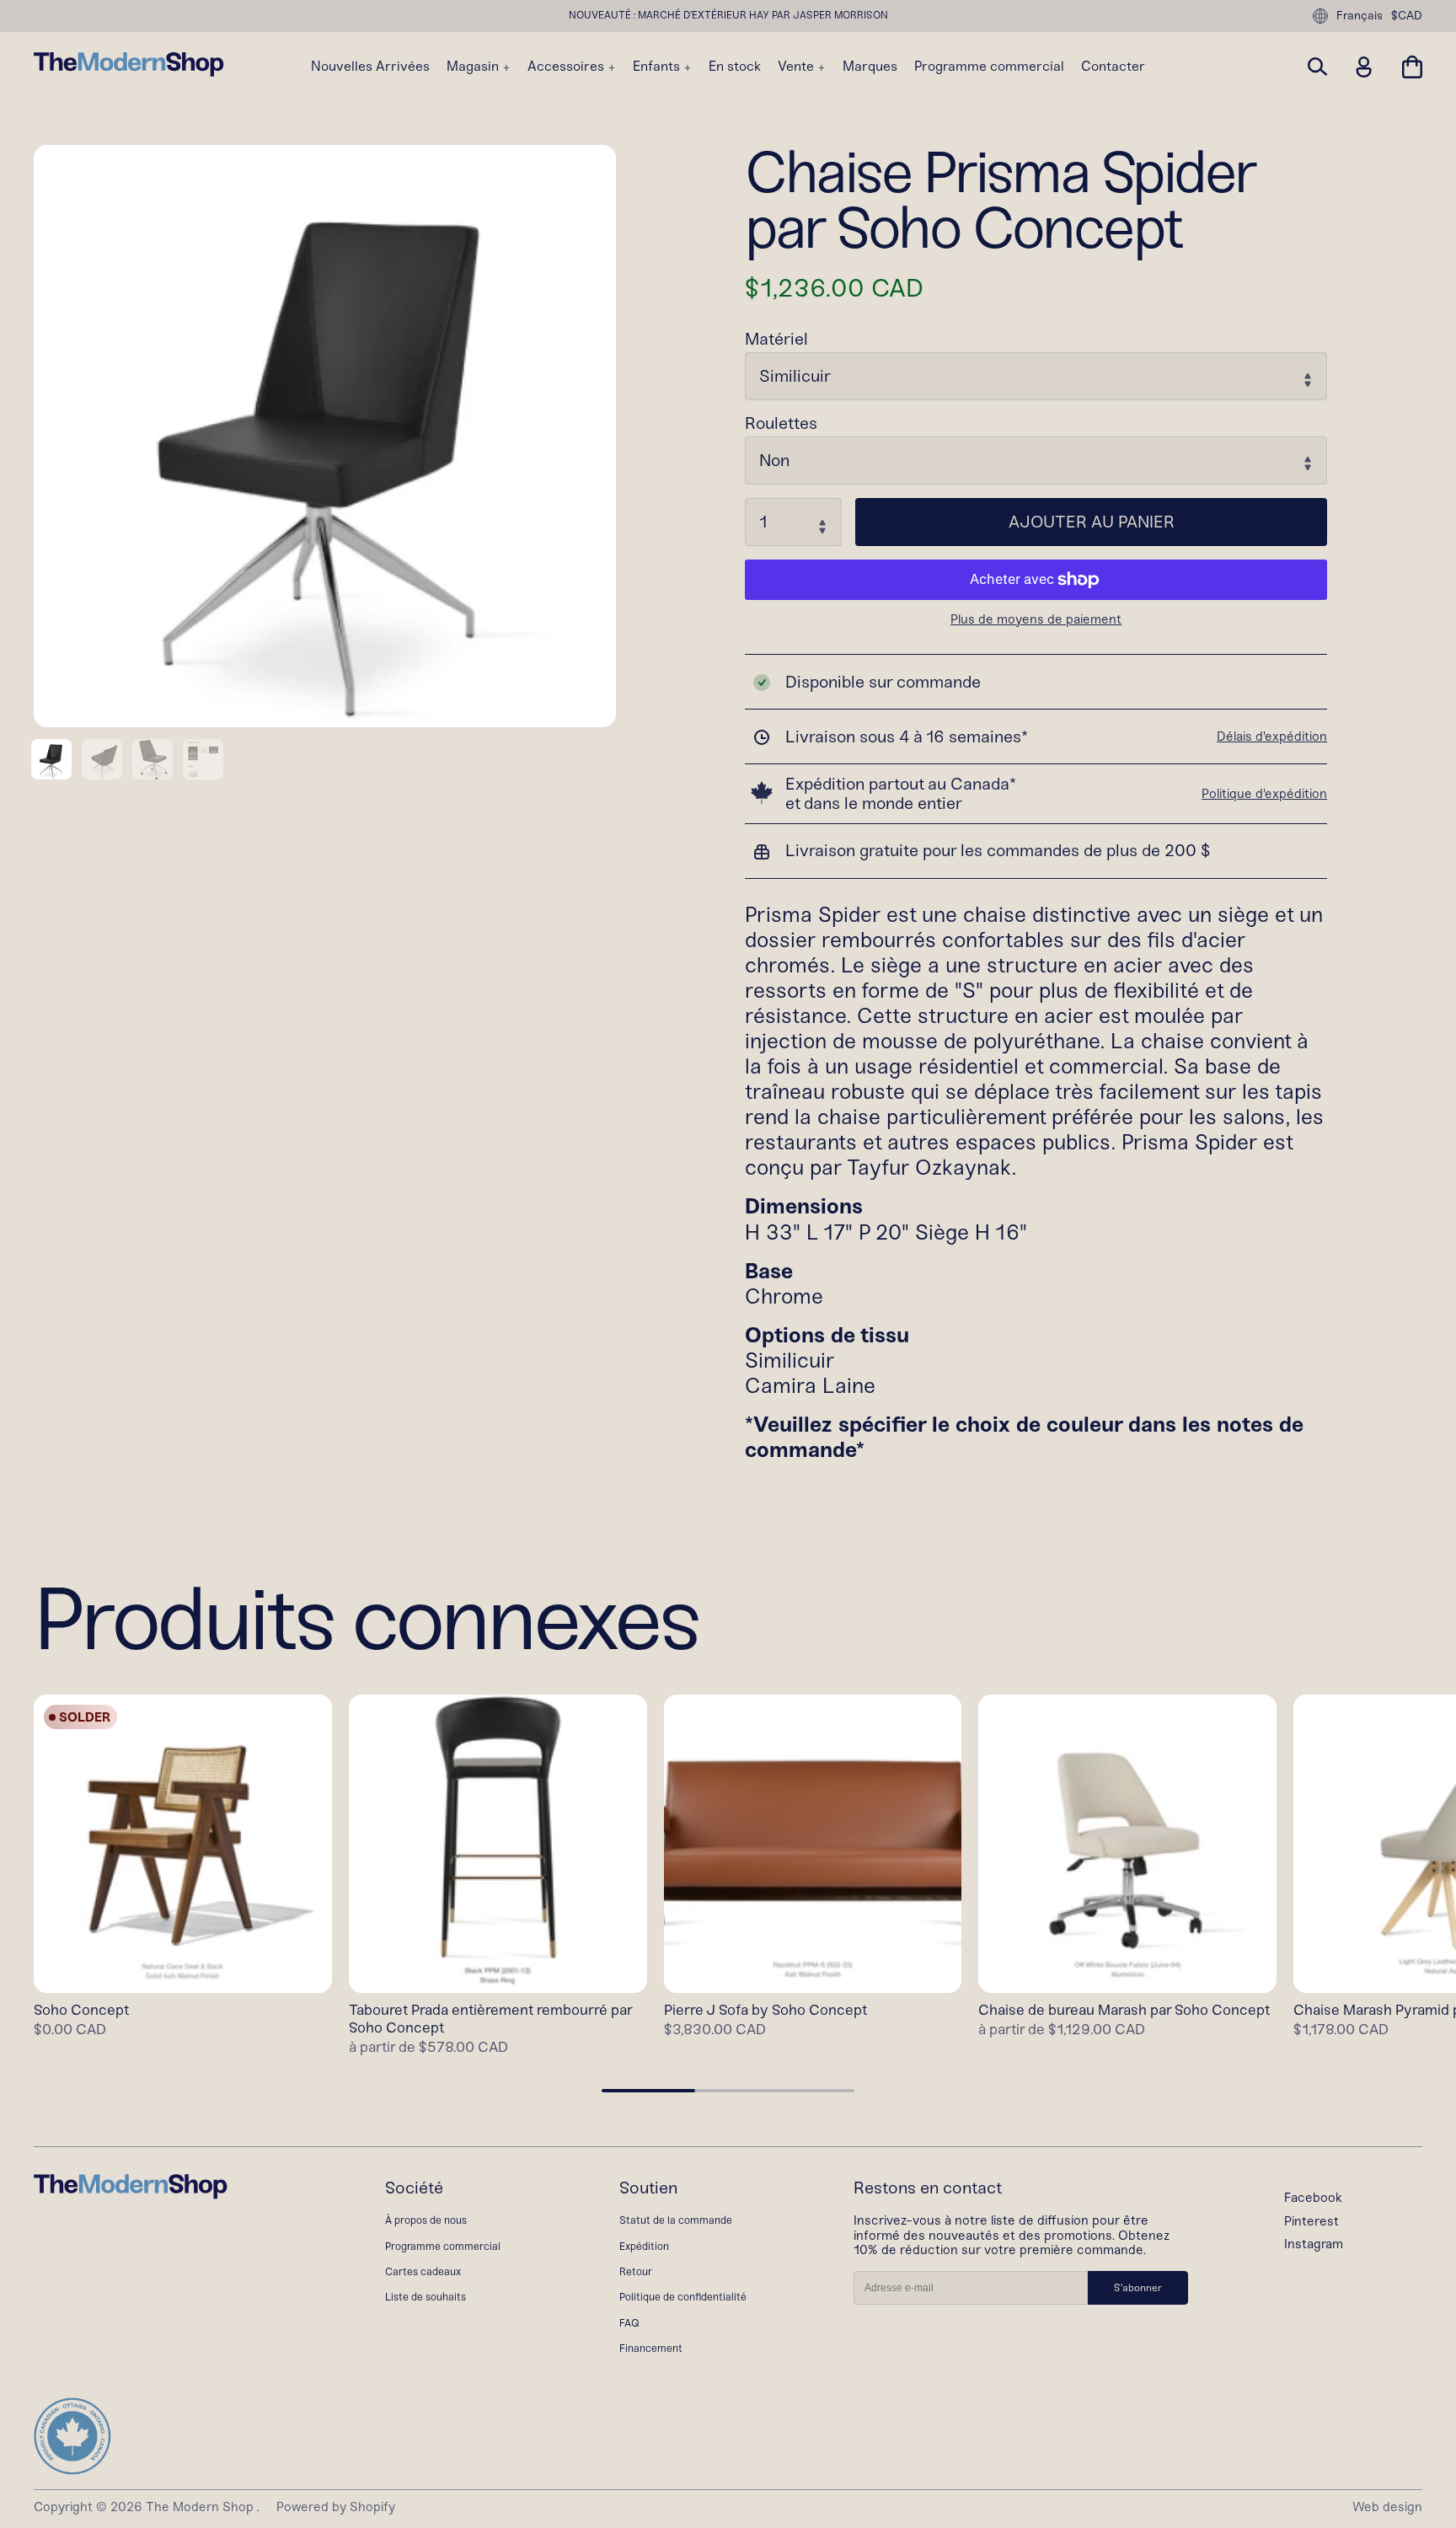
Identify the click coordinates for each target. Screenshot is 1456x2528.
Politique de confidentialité (683, 2297)
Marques (870, 67)
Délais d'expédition (1272, 736)
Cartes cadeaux (423, 2271)
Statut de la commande (676, 2220)
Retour (636, 2271)
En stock (735, 67)
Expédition (644, 2246)
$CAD (1407, 16)
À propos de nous (426, 2220)
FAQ (629, 2323)
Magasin (474, 67)
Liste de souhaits (426, 2297)
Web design (1387, 2507)
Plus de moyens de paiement (1036, 620)
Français (1360, 16)
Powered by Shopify (336, 2507)
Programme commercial (989, 67)
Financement (651, 2348)
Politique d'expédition (1264, 794)
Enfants (658, 67)
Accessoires (567, 67)
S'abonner (1138, 2288)
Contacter (1113, 67)
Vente (798, 67)
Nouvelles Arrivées (370, 67)
